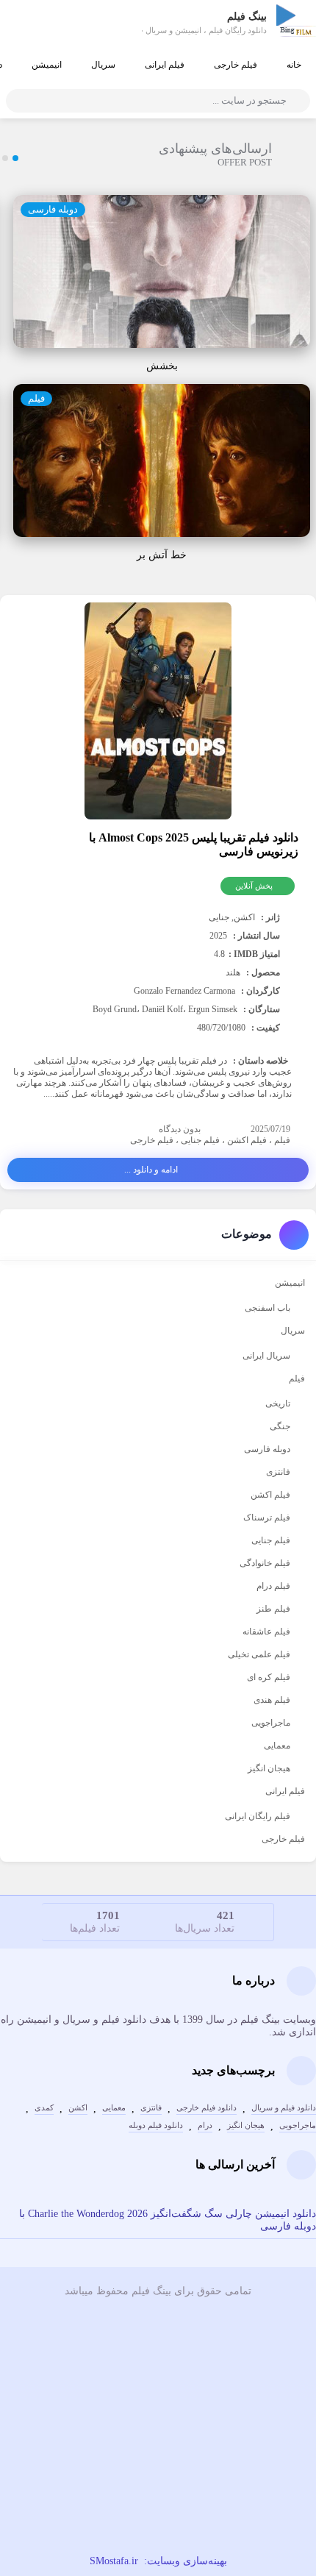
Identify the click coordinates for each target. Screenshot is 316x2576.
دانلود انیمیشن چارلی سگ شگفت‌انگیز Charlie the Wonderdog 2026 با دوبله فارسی (168, 2220)
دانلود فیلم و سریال (284, 2108)
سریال (103, 65)
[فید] (158, 2452)
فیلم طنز (273, 1609)
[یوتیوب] (158, 2369)
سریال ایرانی (266, 1356)
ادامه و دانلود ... (151, 1170)
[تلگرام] (158, 2410)
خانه (294, 65)
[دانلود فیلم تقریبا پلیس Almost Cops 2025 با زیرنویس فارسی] (158, 713)
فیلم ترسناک (267, 1518)
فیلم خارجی (236, 65)
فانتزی (278, 1472)
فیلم (36, 398)
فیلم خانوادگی (265, 1563)
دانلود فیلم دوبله (156, 2125)
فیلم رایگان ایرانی (258, 1816)
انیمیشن (47, 65)
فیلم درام (273, 1586)
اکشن (78, 2108)
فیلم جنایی (200, 1140)
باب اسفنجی (267, 1308)
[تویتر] (158, 2493)
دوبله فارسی (53, 209)
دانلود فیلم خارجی (207, 2108)
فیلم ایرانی (165, 65)
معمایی (277, 1746)
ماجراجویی (271, 1723)
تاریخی (278, 1403)
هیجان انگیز (269, 1768)
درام (205, 2125)
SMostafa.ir (114, 2561)
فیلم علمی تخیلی (259, 1654)
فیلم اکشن (247, 1140)
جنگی (280, 1426)
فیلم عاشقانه (266, 1632)
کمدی (44, 2108)
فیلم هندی (272, 1700)
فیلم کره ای (269, 1677)
